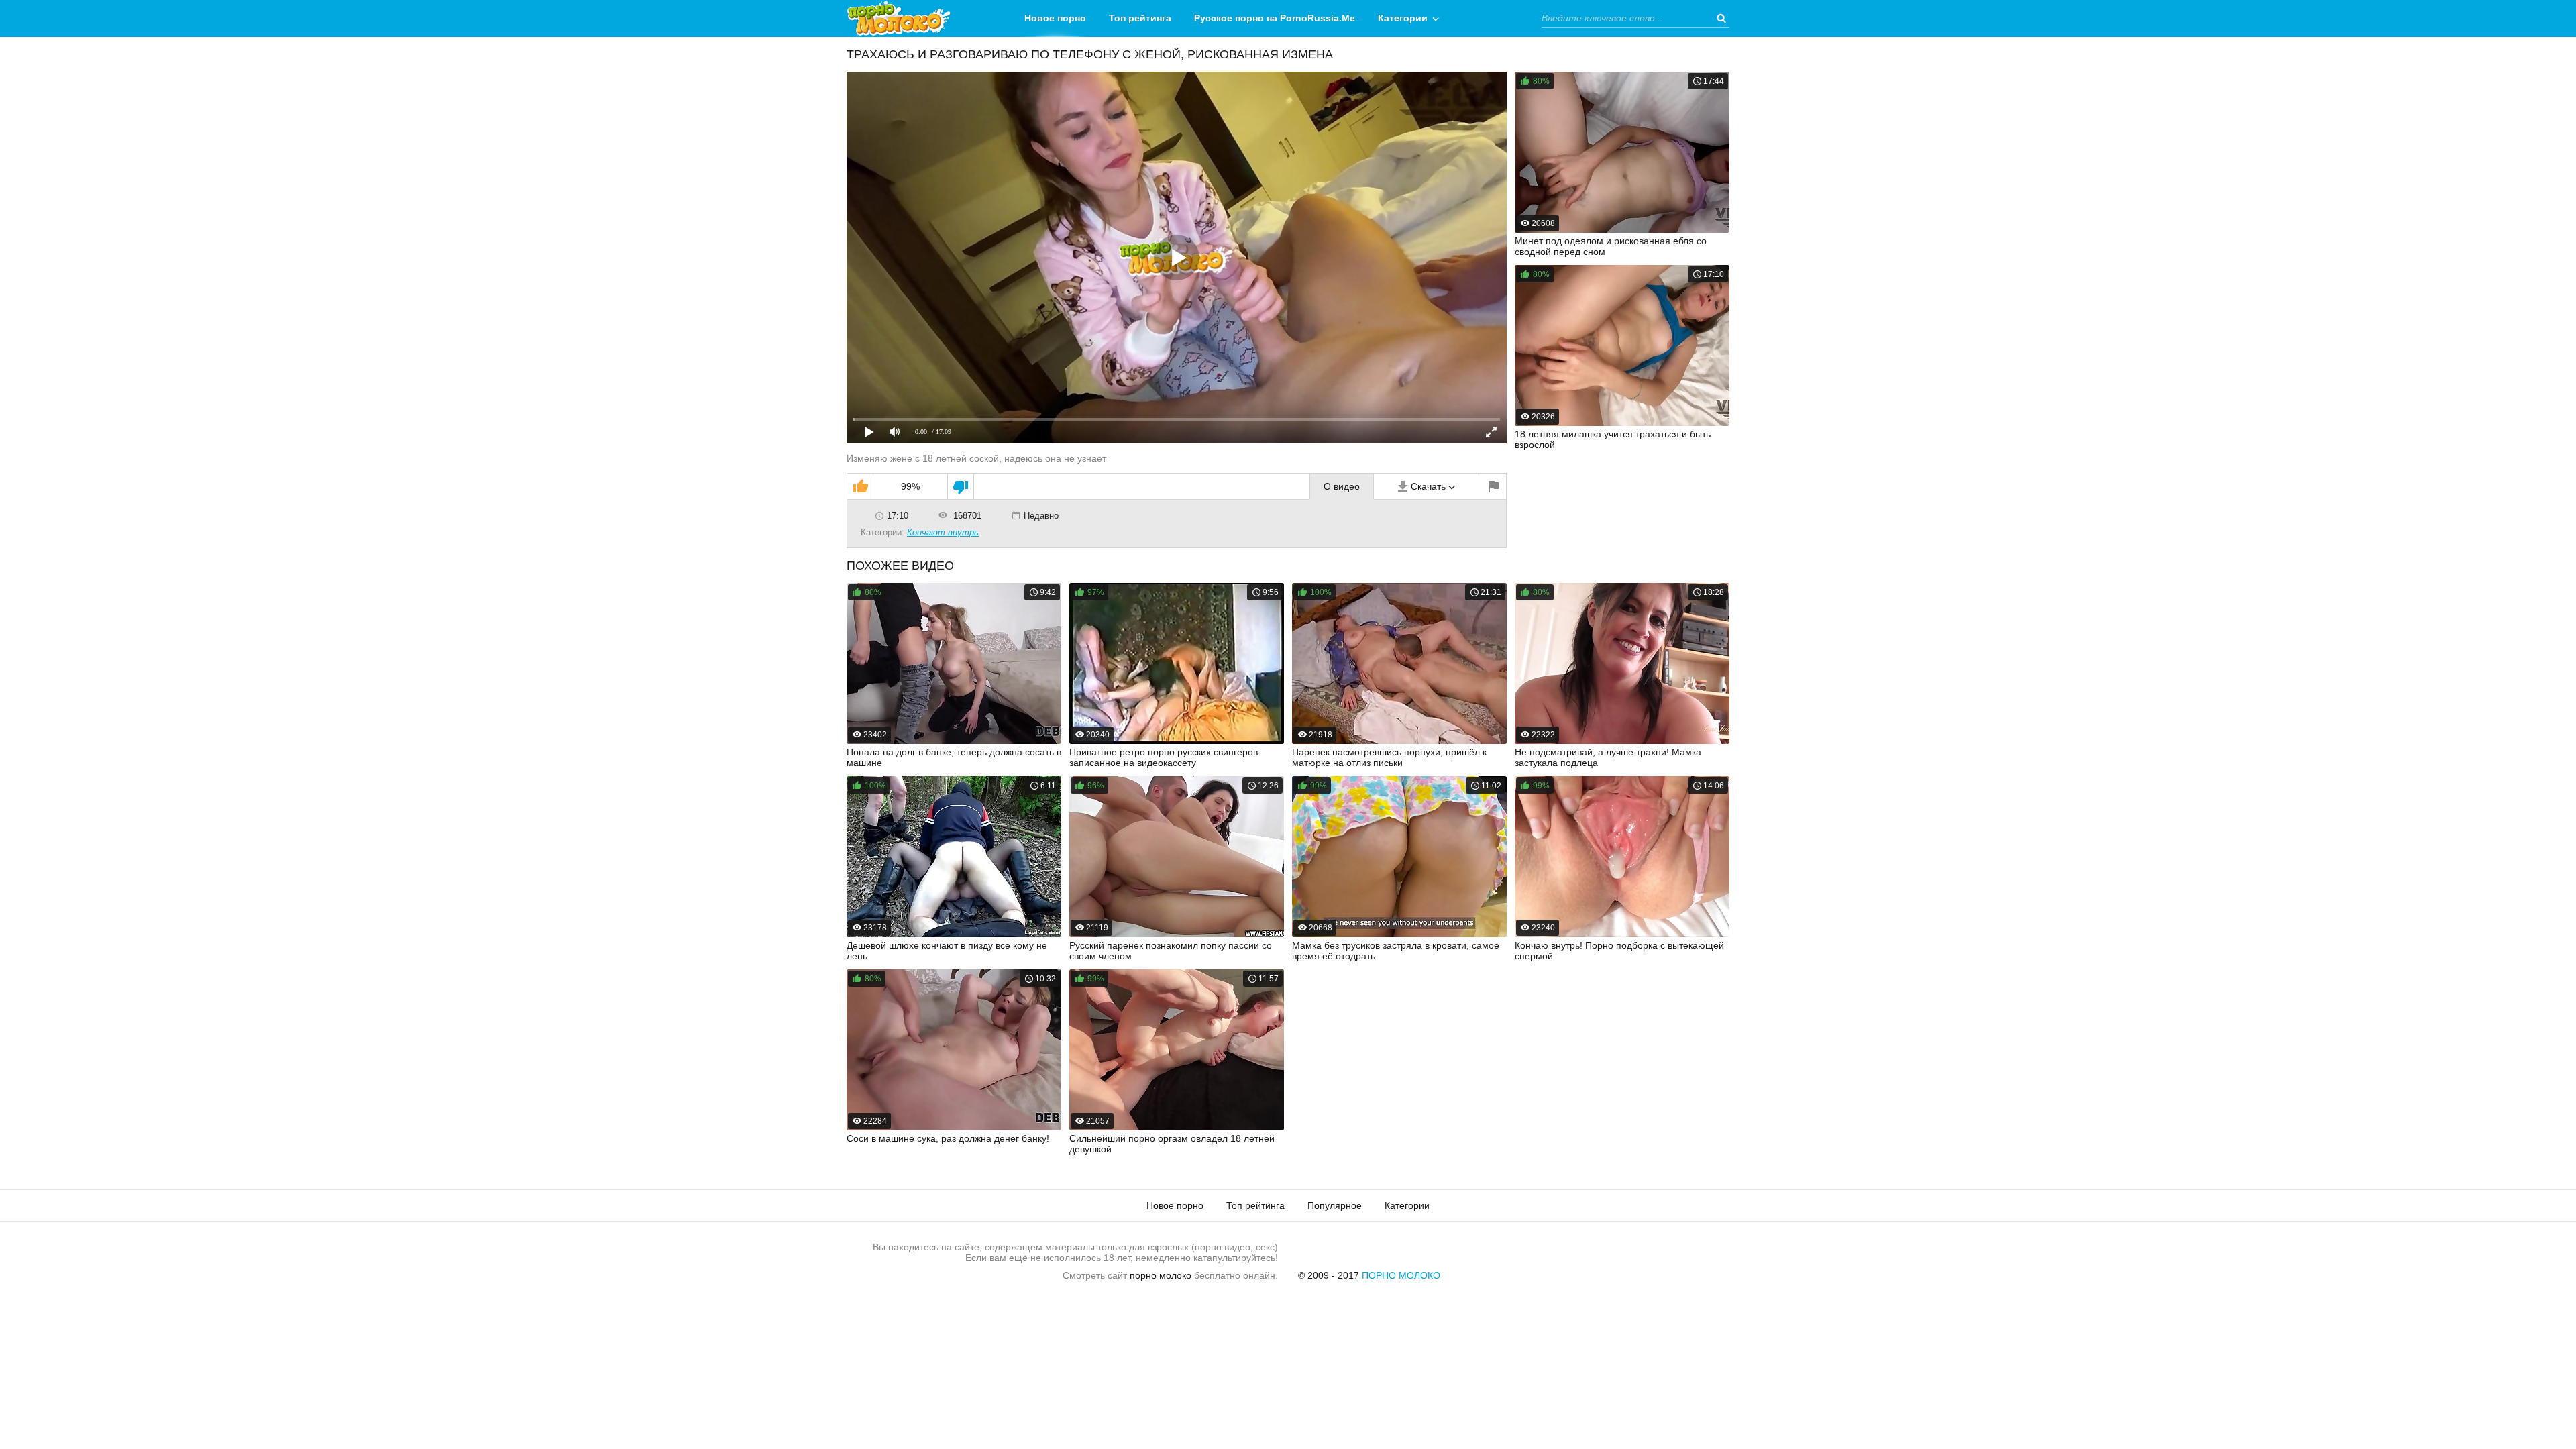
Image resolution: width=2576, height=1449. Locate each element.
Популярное (1335, 1205)
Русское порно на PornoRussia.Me (1275, 18)
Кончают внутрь (943, 532)
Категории (1403, 18)
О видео (1342, 486)
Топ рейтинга (1140, 18)
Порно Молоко (1401, 1275)
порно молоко (1161, 1275)
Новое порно (1055, 18)
